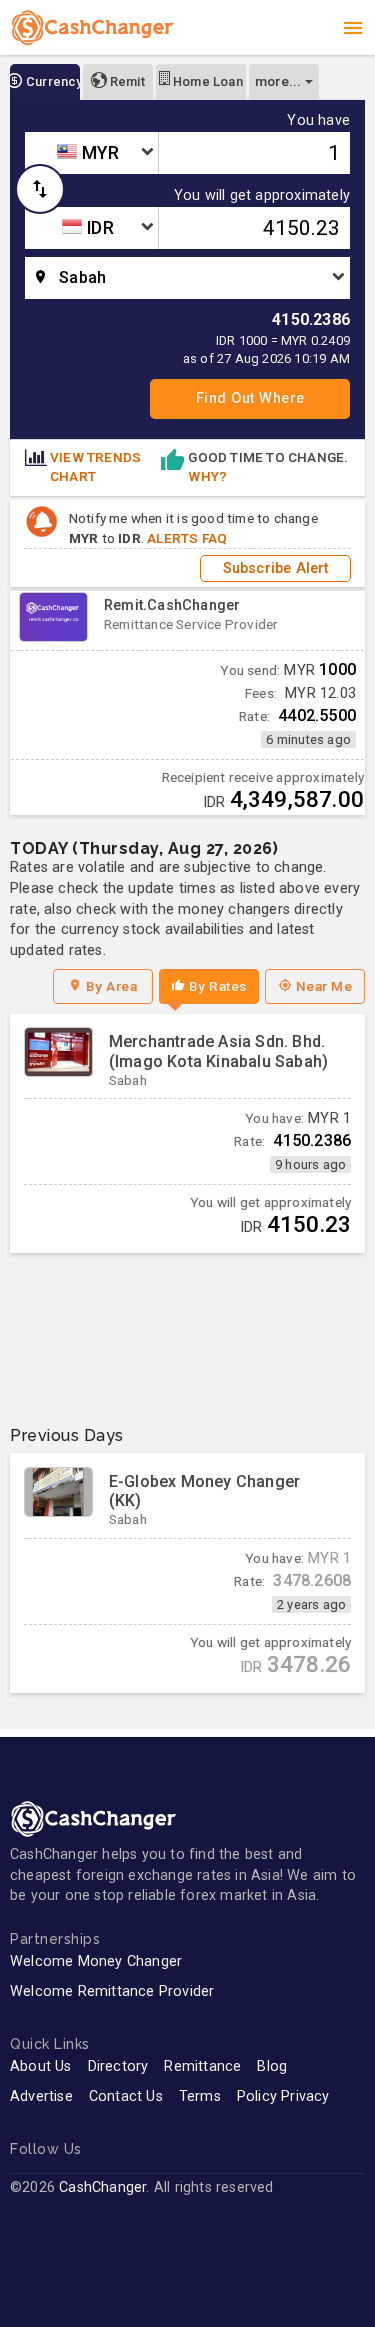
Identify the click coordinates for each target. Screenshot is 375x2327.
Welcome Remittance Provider (112, 1991)
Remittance (202, 2066)
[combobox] (91, 153)
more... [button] (278, 81)
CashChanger (102, 2187)
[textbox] (91, 153)
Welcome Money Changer (96, 1961)
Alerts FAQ (187, 538)
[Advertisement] (187, 1331)
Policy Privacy (283, 2096)
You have (318, 121)
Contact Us (126, 2096)
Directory (118, 2066)
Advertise (41, 2096)
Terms (200, 2096)
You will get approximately (262, 196)
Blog (272, 2066)
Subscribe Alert (276, 568)
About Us (41, 2066)
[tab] (45, 82)
